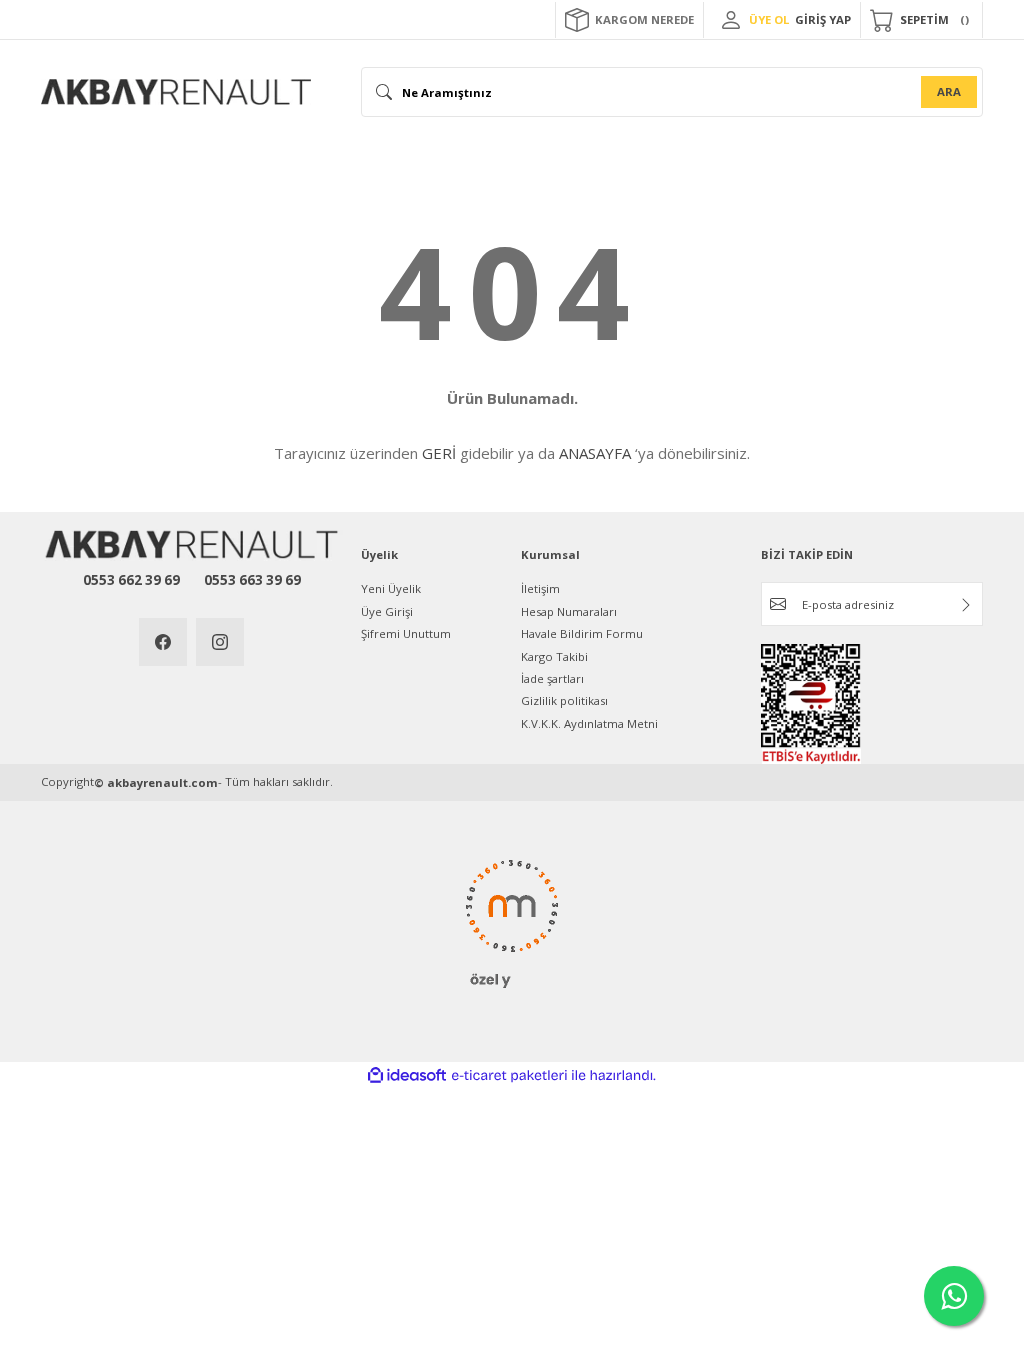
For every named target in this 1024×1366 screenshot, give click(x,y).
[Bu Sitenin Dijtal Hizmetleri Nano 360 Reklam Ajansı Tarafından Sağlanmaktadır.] (512, 921)
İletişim (540, 588)
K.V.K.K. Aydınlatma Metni (589, 723)
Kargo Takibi (554, 656)
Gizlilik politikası (564, 700)
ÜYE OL (769, 19)
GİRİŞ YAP (823, 19)
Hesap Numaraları (569, 611)
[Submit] (966, 605)
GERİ (439, 453)
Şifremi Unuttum (406, 633)
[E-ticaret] (509, 1075)
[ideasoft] (407, 1076)
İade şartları (552, 678)
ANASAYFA (595, 453)
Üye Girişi (387, 611)
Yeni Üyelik (391, 588)
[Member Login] (731, 20)
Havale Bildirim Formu (582, 633)
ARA (949, 91)
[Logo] (176, 92)
